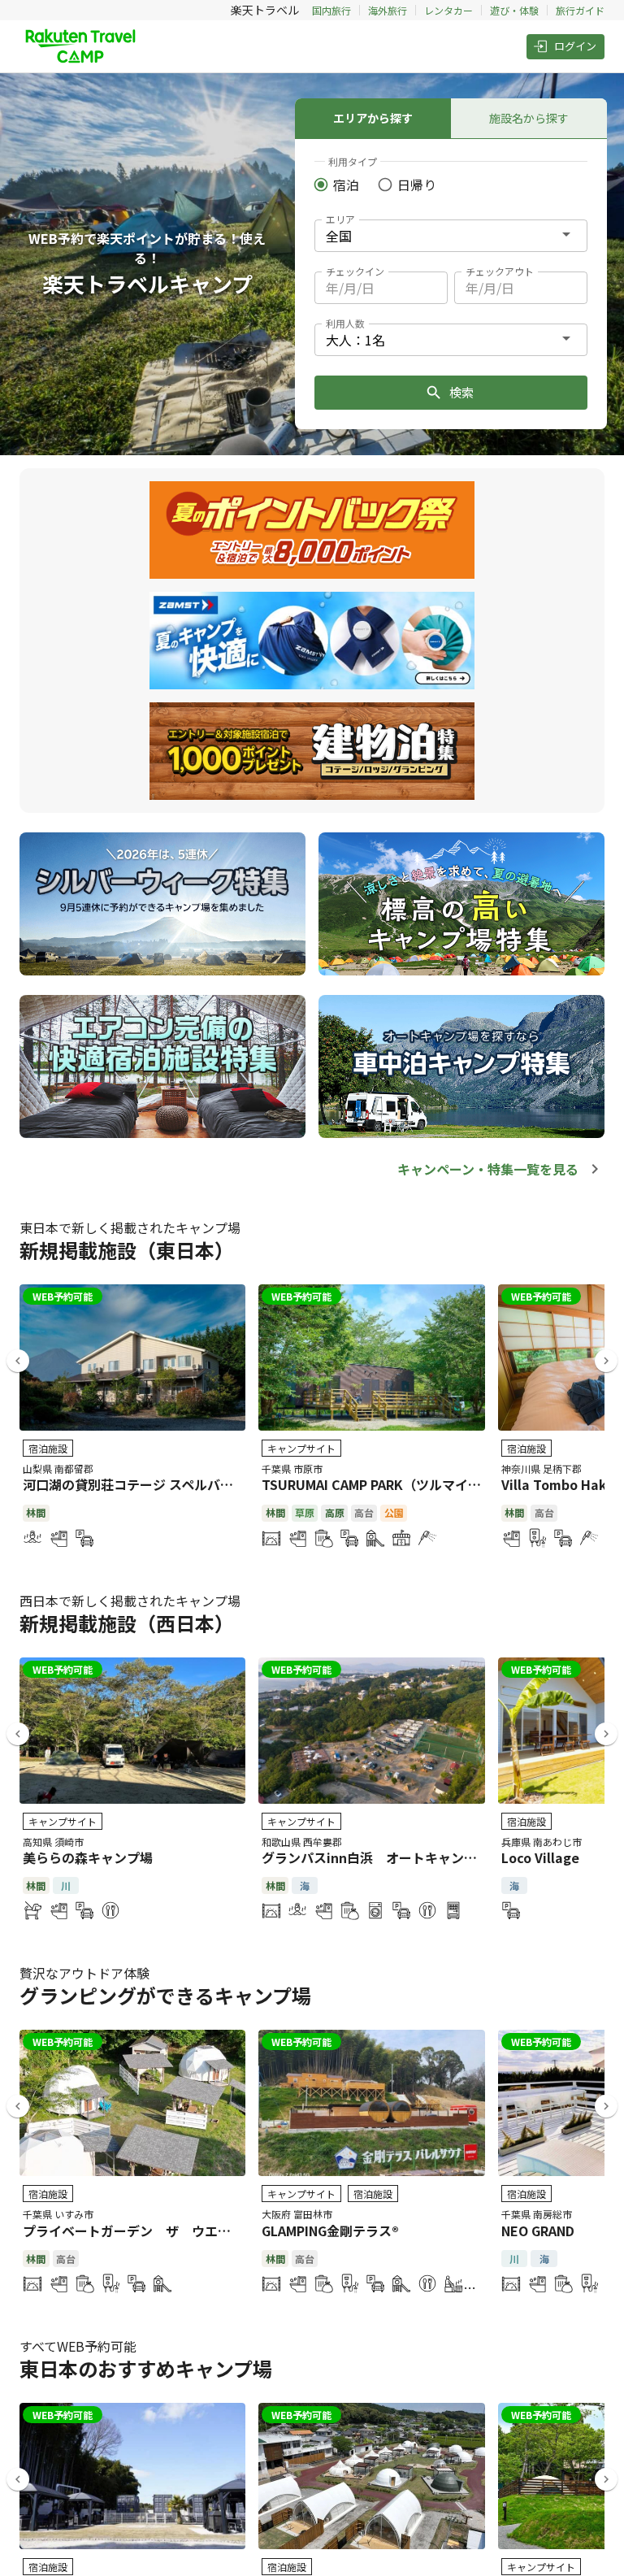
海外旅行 (388, 10)
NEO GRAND (538, 2231)
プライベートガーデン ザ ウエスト (133, 2231)
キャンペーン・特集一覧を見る (488, 1169)
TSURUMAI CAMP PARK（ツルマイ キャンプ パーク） (420, 1484)
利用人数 (345, 323)
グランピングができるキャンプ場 (165, 1995)
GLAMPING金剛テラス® (330, 2231)
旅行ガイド (580, 10)
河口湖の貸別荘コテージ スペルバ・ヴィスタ (154, 1484)
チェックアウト (500, 271)
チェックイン (355, 271)
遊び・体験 (514, 10)
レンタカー (448, 10)
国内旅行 (331, 10)
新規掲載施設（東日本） (127, 1250)
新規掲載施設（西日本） (127, 1623)
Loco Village (540, 1857)
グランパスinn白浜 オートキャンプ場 (376, 1857)
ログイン (575, 46)
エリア (340, 219)
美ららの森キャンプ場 (88, 1857)
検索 (461, 392)
